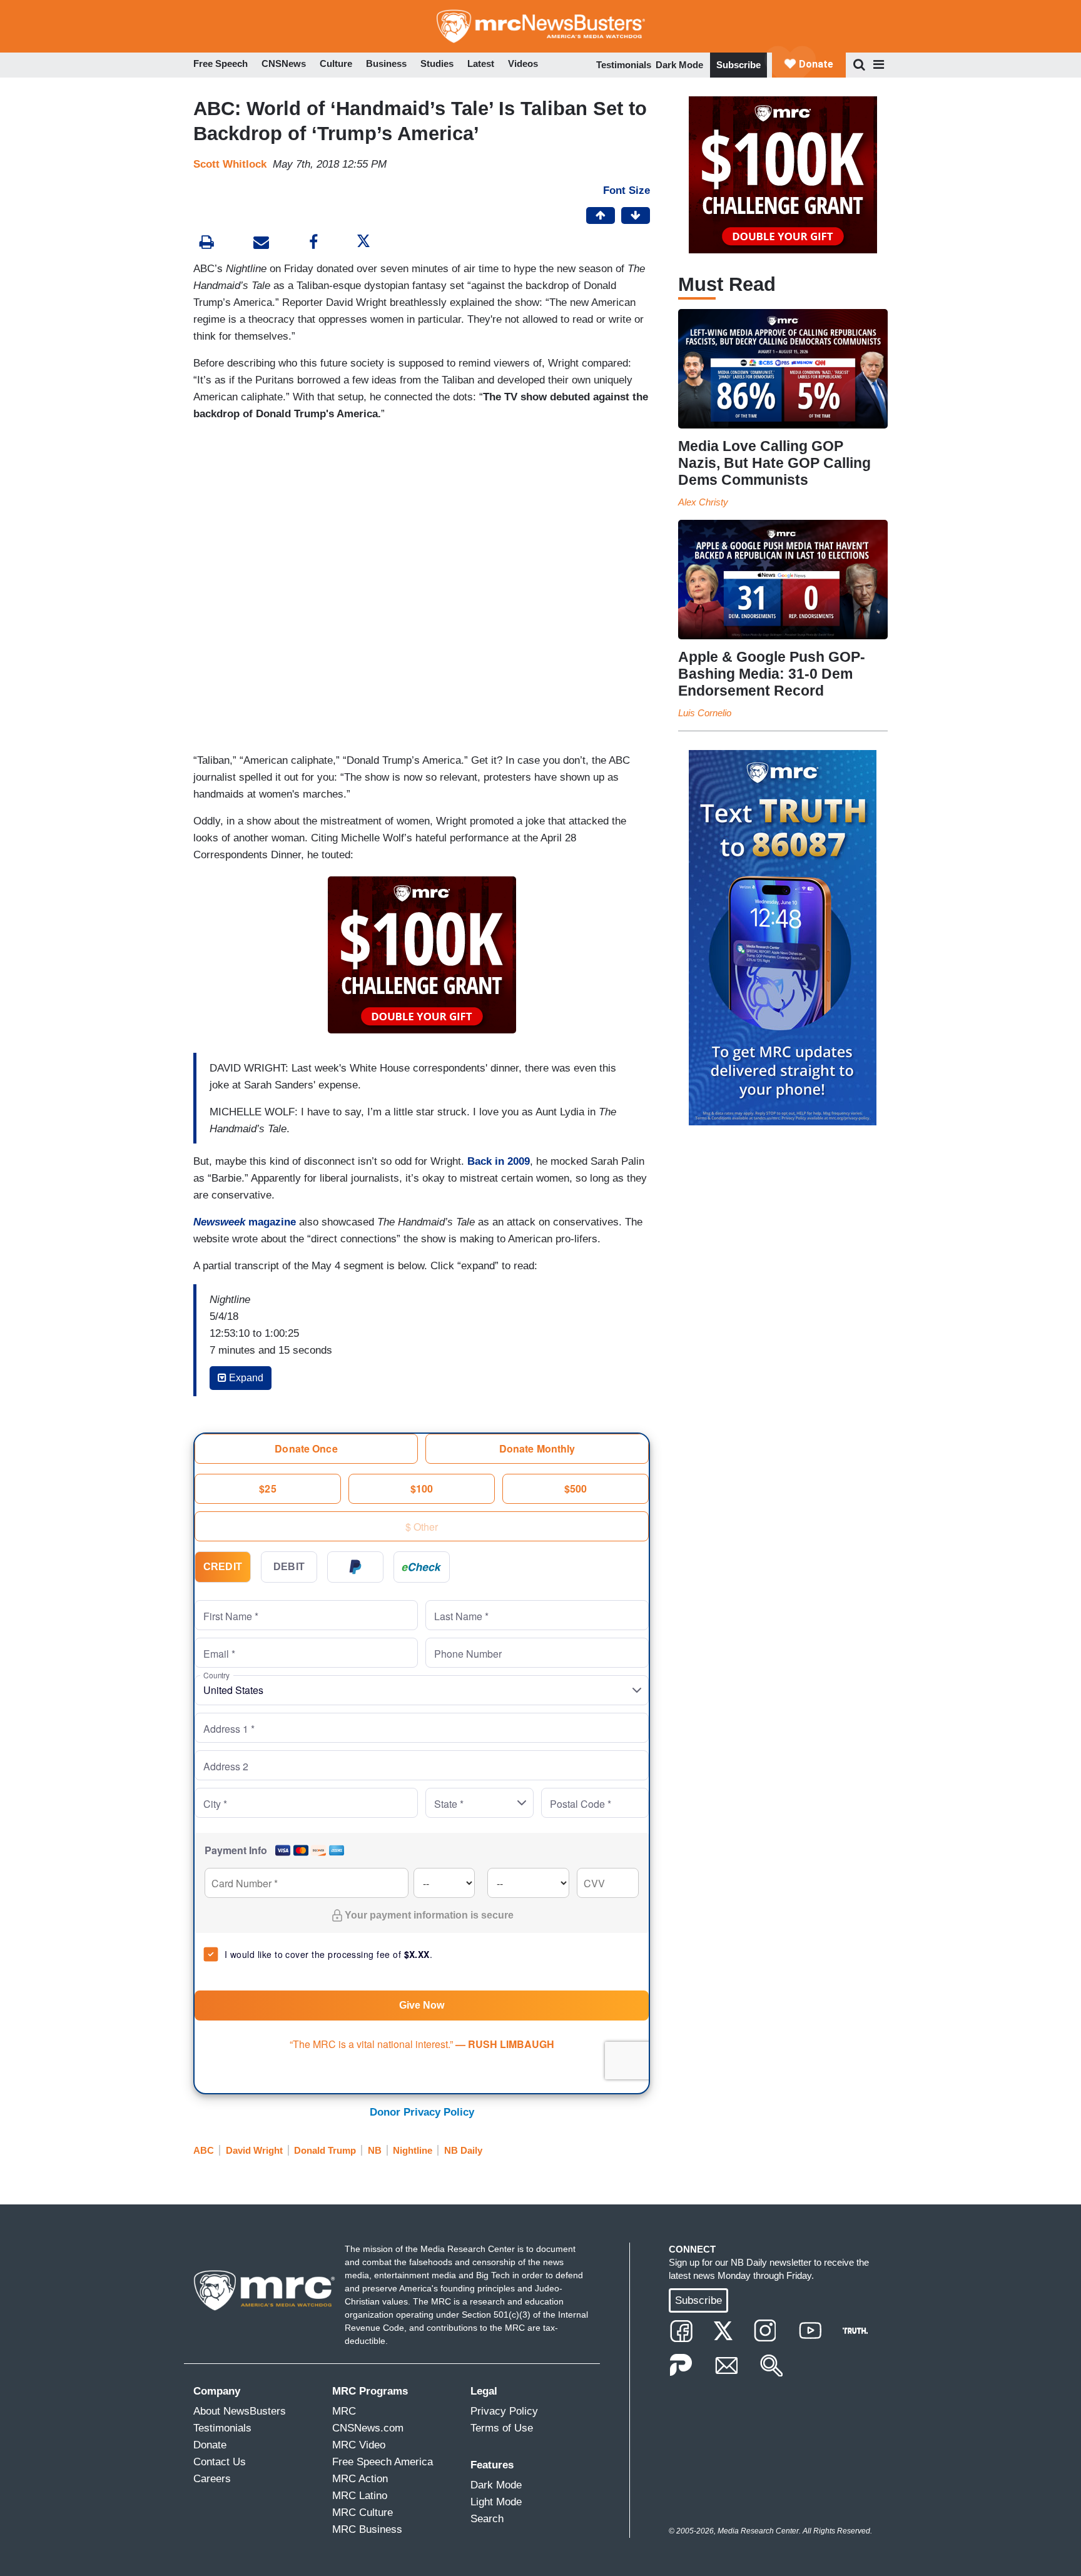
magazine (245, 1222)
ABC (204, 2150)
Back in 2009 (499, 1161)
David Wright (254, 2150)
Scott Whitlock (230, 164)
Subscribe (738, 65)
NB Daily (463, 2150)
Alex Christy (703, 502)
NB (375, 2150)
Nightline (413, 2150)
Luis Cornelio (705, 713)
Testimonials (624, 65)
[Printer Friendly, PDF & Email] (261, 244)
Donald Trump (325, 2150)
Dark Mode (679, 65)
